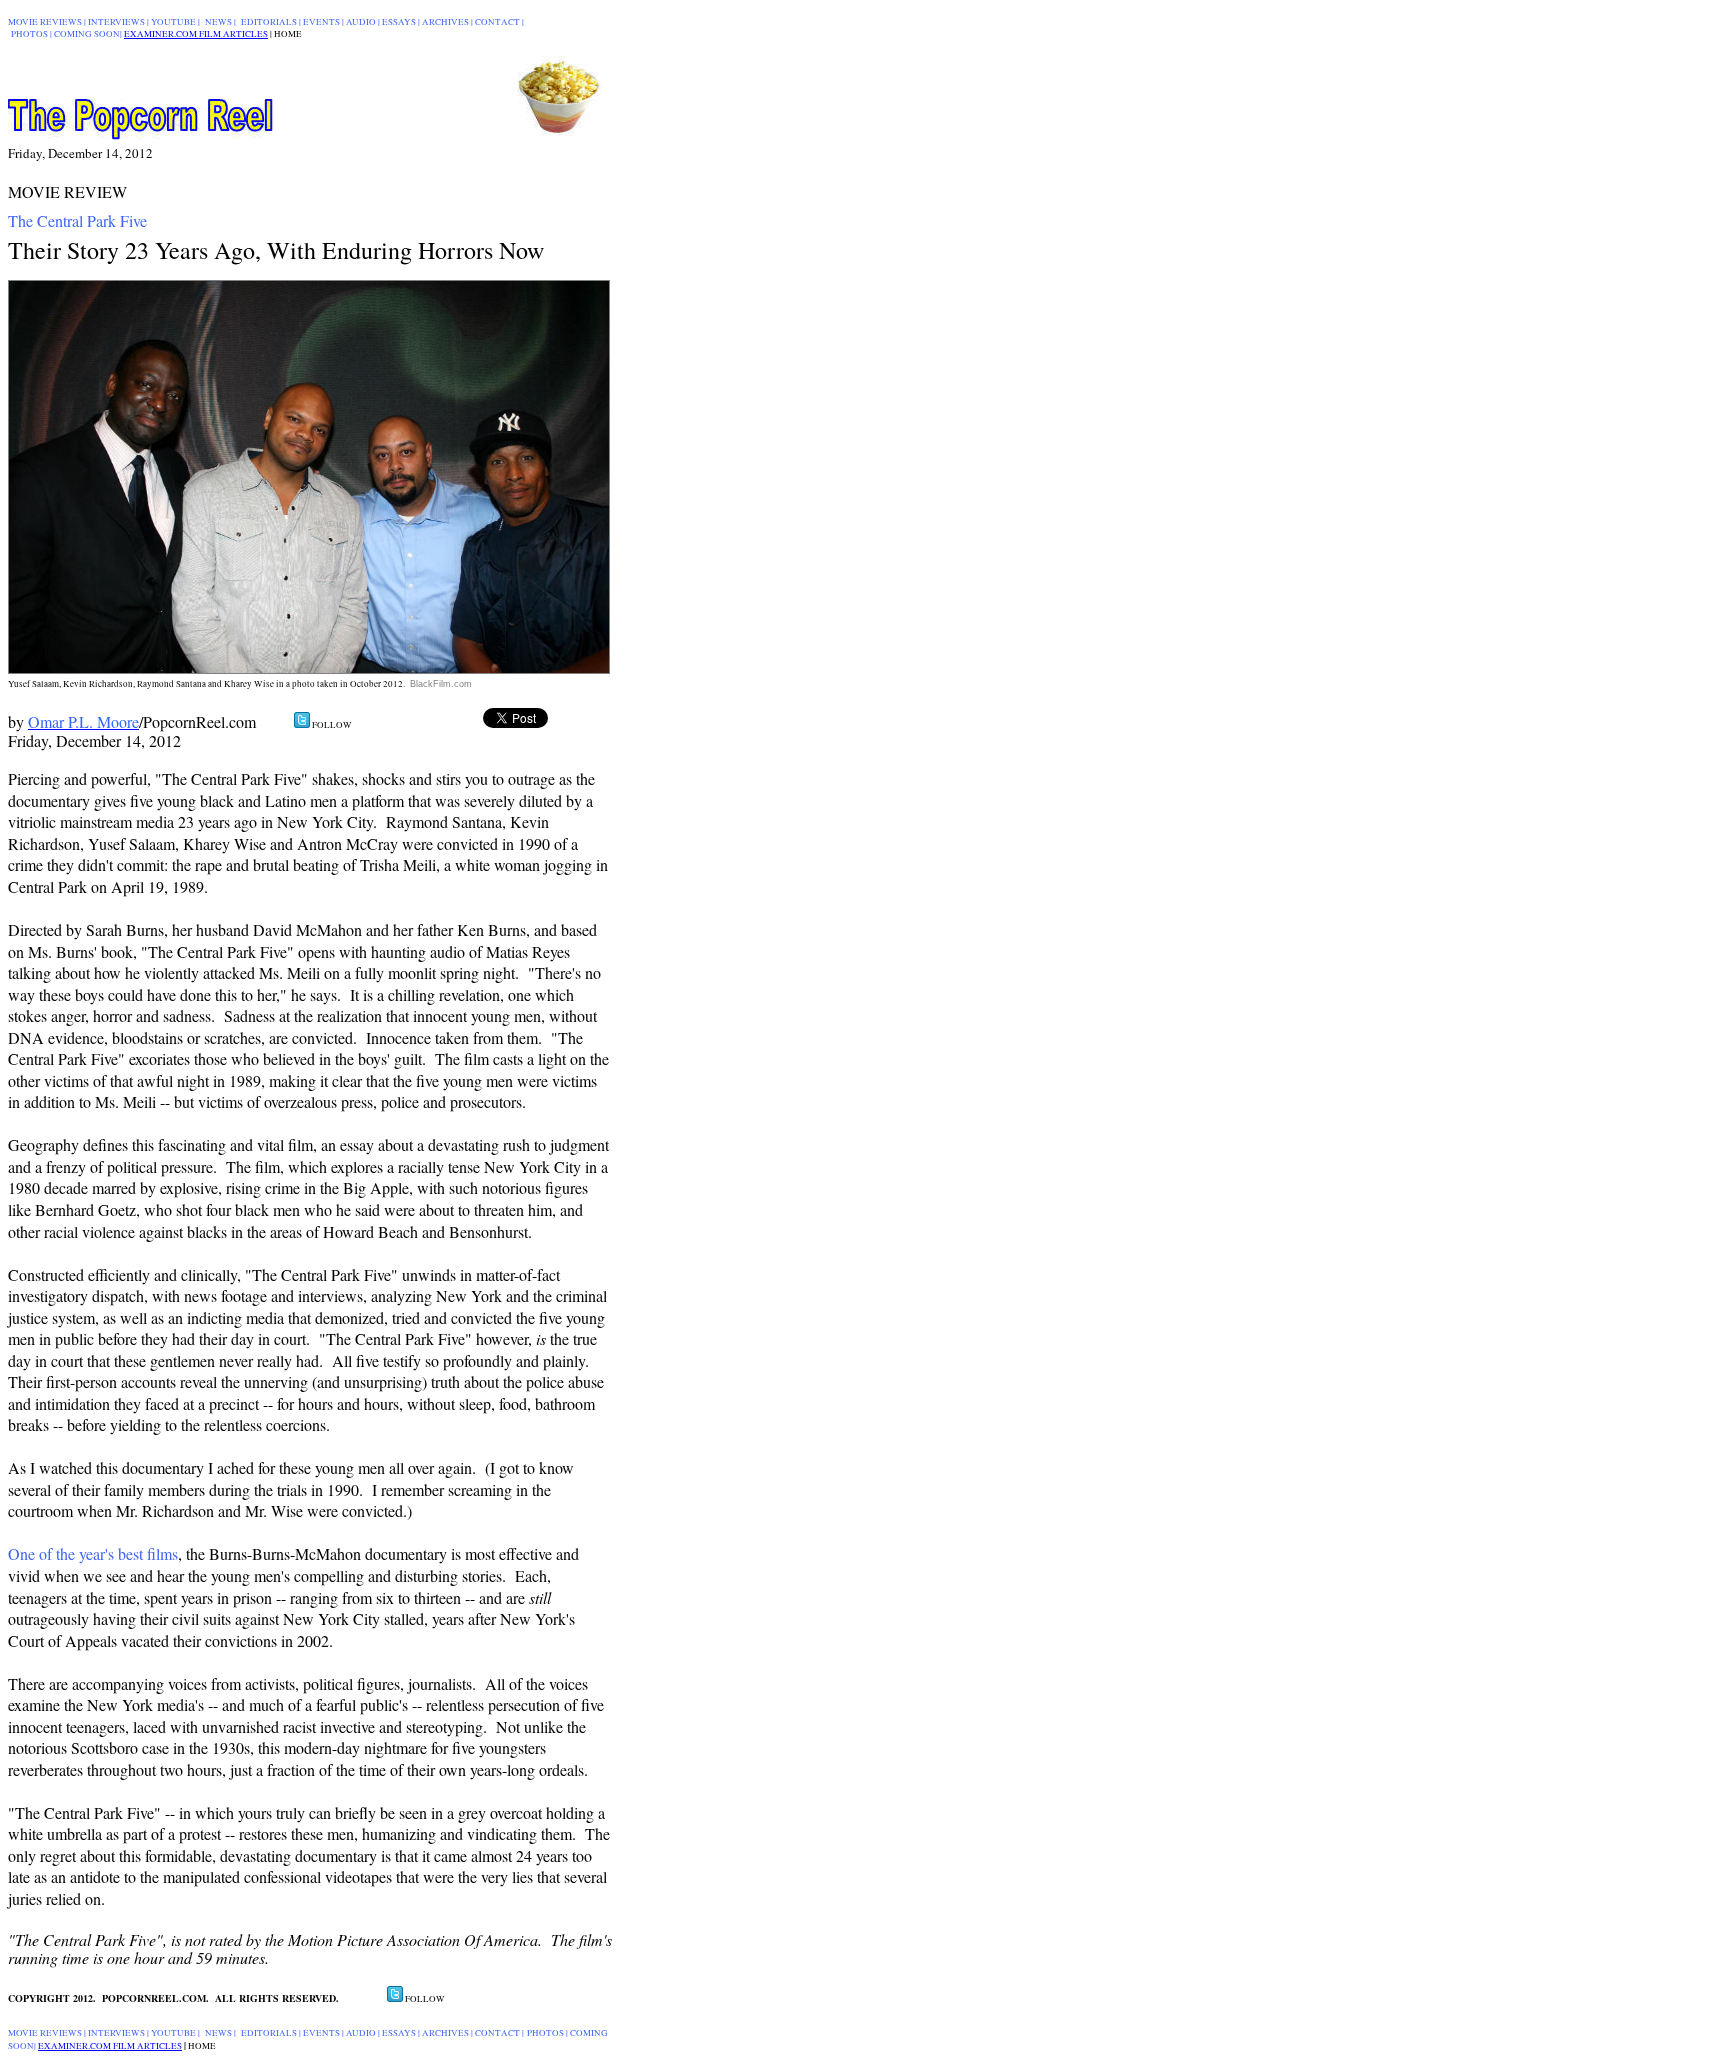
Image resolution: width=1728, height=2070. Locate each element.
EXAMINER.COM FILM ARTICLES (196, 34)
